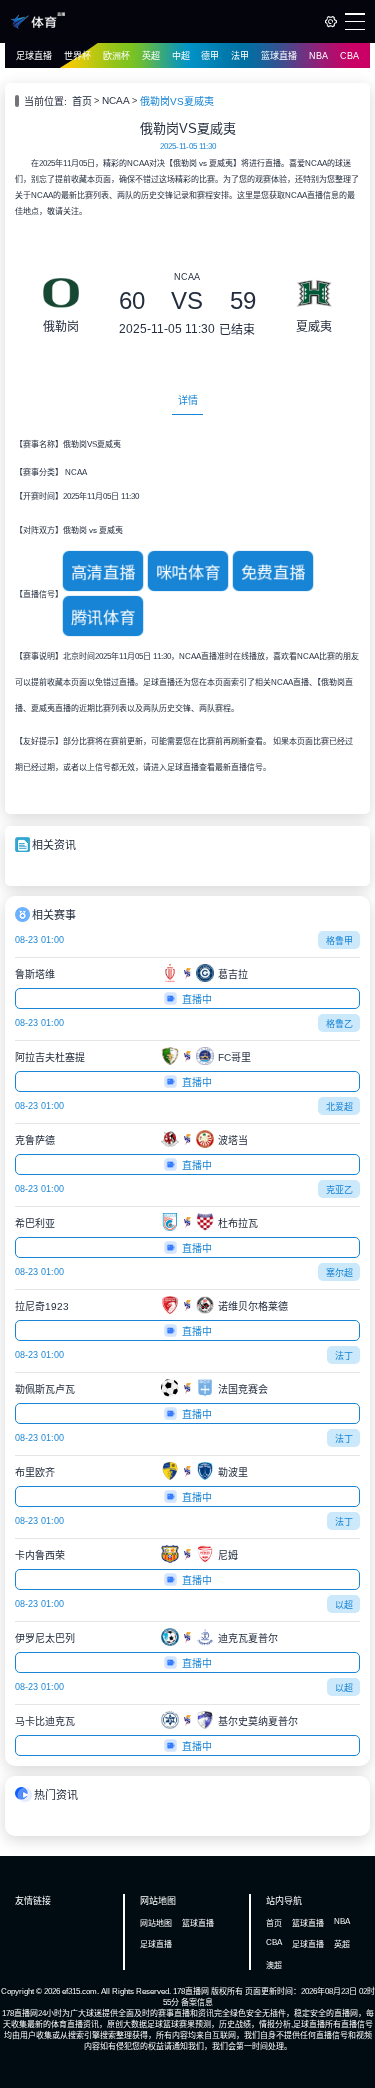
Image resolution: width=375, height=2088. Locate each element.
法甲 (240, 56)
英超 (151, 56)
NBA (318, 56)
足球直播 (34, 56)
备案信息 (197, 2002)
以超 (344, 1605)
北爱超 (339, 1107)
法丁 (344, 1356)
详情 (188, 400)
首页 (82, 101)
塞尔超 (339, 1273)
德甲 (210, 56)
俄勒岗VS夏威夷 (177, 101)
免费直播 (273, 573)
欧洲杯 (116, 56)
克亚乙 (339, 1190)
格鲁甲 (339, 941)
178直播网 (191, 1991)
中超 (181, 56)
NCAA (116, 100)
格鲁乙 (339, 1024)
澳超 (274, 1965)
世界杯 (77, 56)
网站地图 (156, 1923)
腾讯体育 (103, 618)
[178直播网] (38, 26)
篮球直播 (279, 56)
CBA (349, 56)
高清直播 (103, 573)
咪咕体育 (188, 573)
